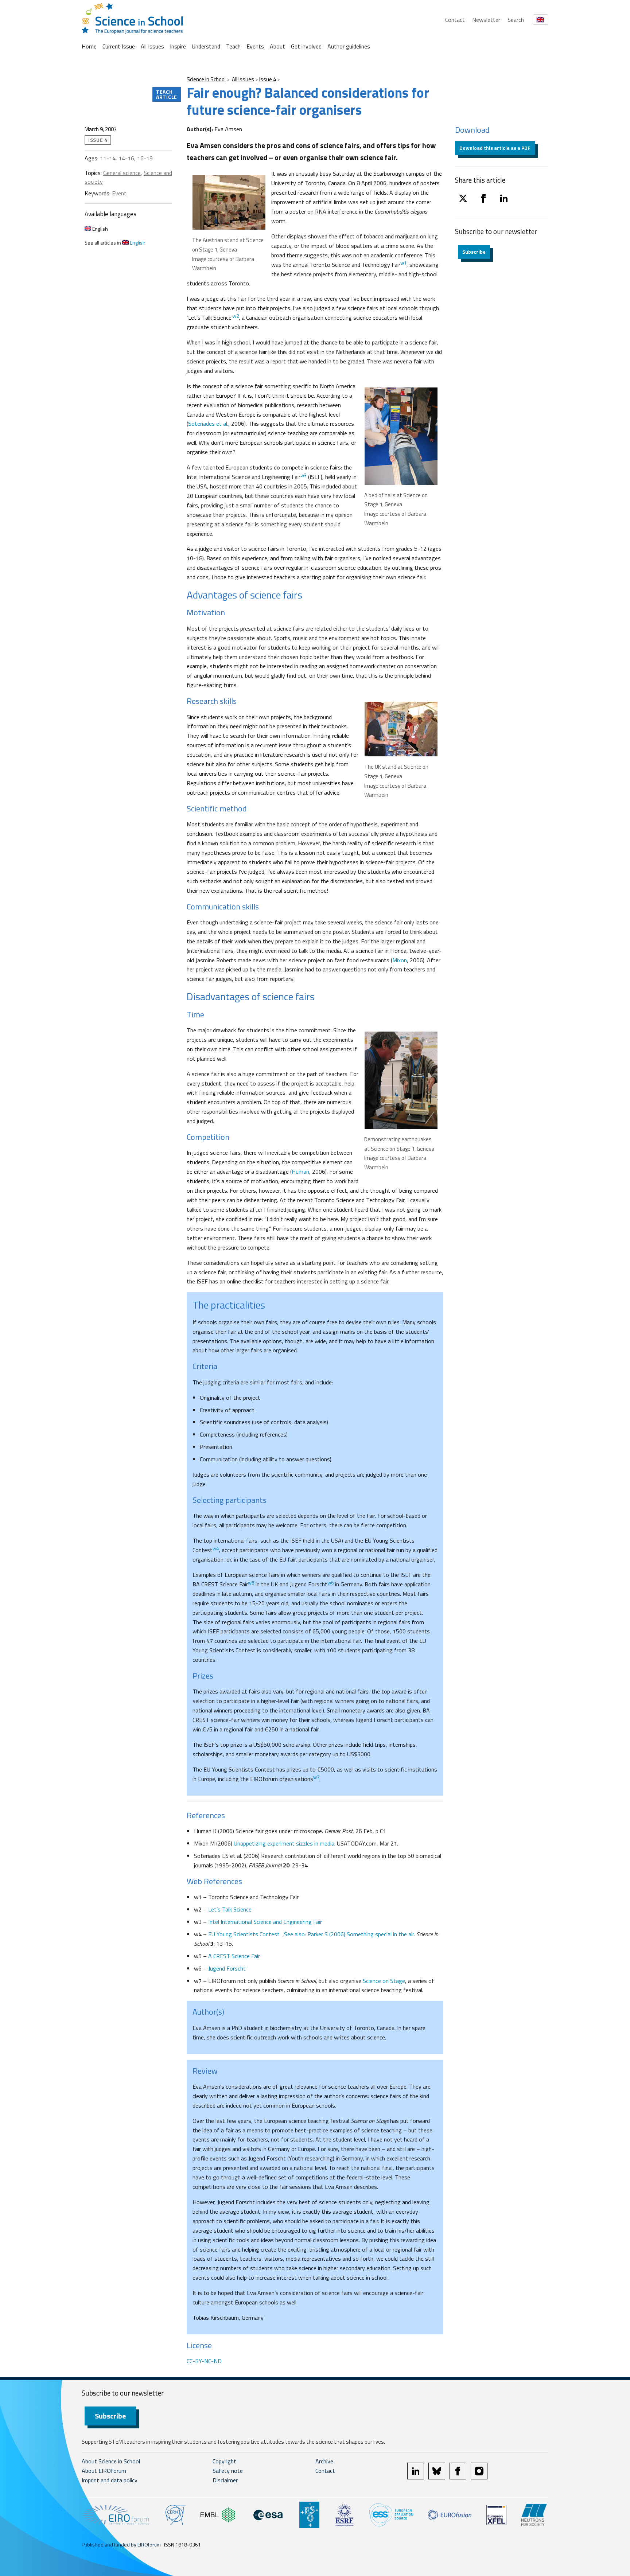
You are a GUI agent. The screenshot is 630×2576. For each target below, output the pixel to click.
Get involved (306, 46)
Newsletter (486, 20)
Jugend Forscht (227, 1968)
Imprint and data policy (110, 2480)
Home (89, 46)
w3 (304, 475)
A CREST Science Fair (234, 1956)
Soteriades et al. (208, 424)
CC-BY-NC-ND (204, 2361)
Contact (455, 20)
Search (516, 20)
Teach (233, 46)
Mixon (400, 960)
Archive (324, 2461)
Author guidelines (349, 46)
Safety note (228, 2471)
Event (119, 193)
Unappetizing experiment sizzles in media (284, 1843)
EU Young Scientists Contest (245, 1934)
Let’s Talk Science (230, 1909)
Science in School (206, 79)
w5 (251, 1583)
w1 (403, 263)
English (100, 229)
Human (300, 1172)
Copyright (224, 2461)
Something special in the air (380, 1934)
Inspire (178, 46)
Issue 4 (268, 79)
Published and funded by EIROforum (121, 2544)
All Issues (152, 46)
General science (122, 173)
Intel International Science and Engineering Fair (265, 1922)
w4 (216, 1548)
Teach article (167, 94)
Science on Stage (383, 1981)
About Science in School (111, 2461)
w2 (236, 316)
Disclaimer (225, 2480)
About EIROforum (104, 2471)
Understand (206, 46)
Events (255, 46)
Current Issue (119, 46)
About (277, 46)
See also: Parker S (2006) (315, 1934)
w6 (330, 1583)
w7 (316, 1777)
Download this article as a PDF (495, 148)
